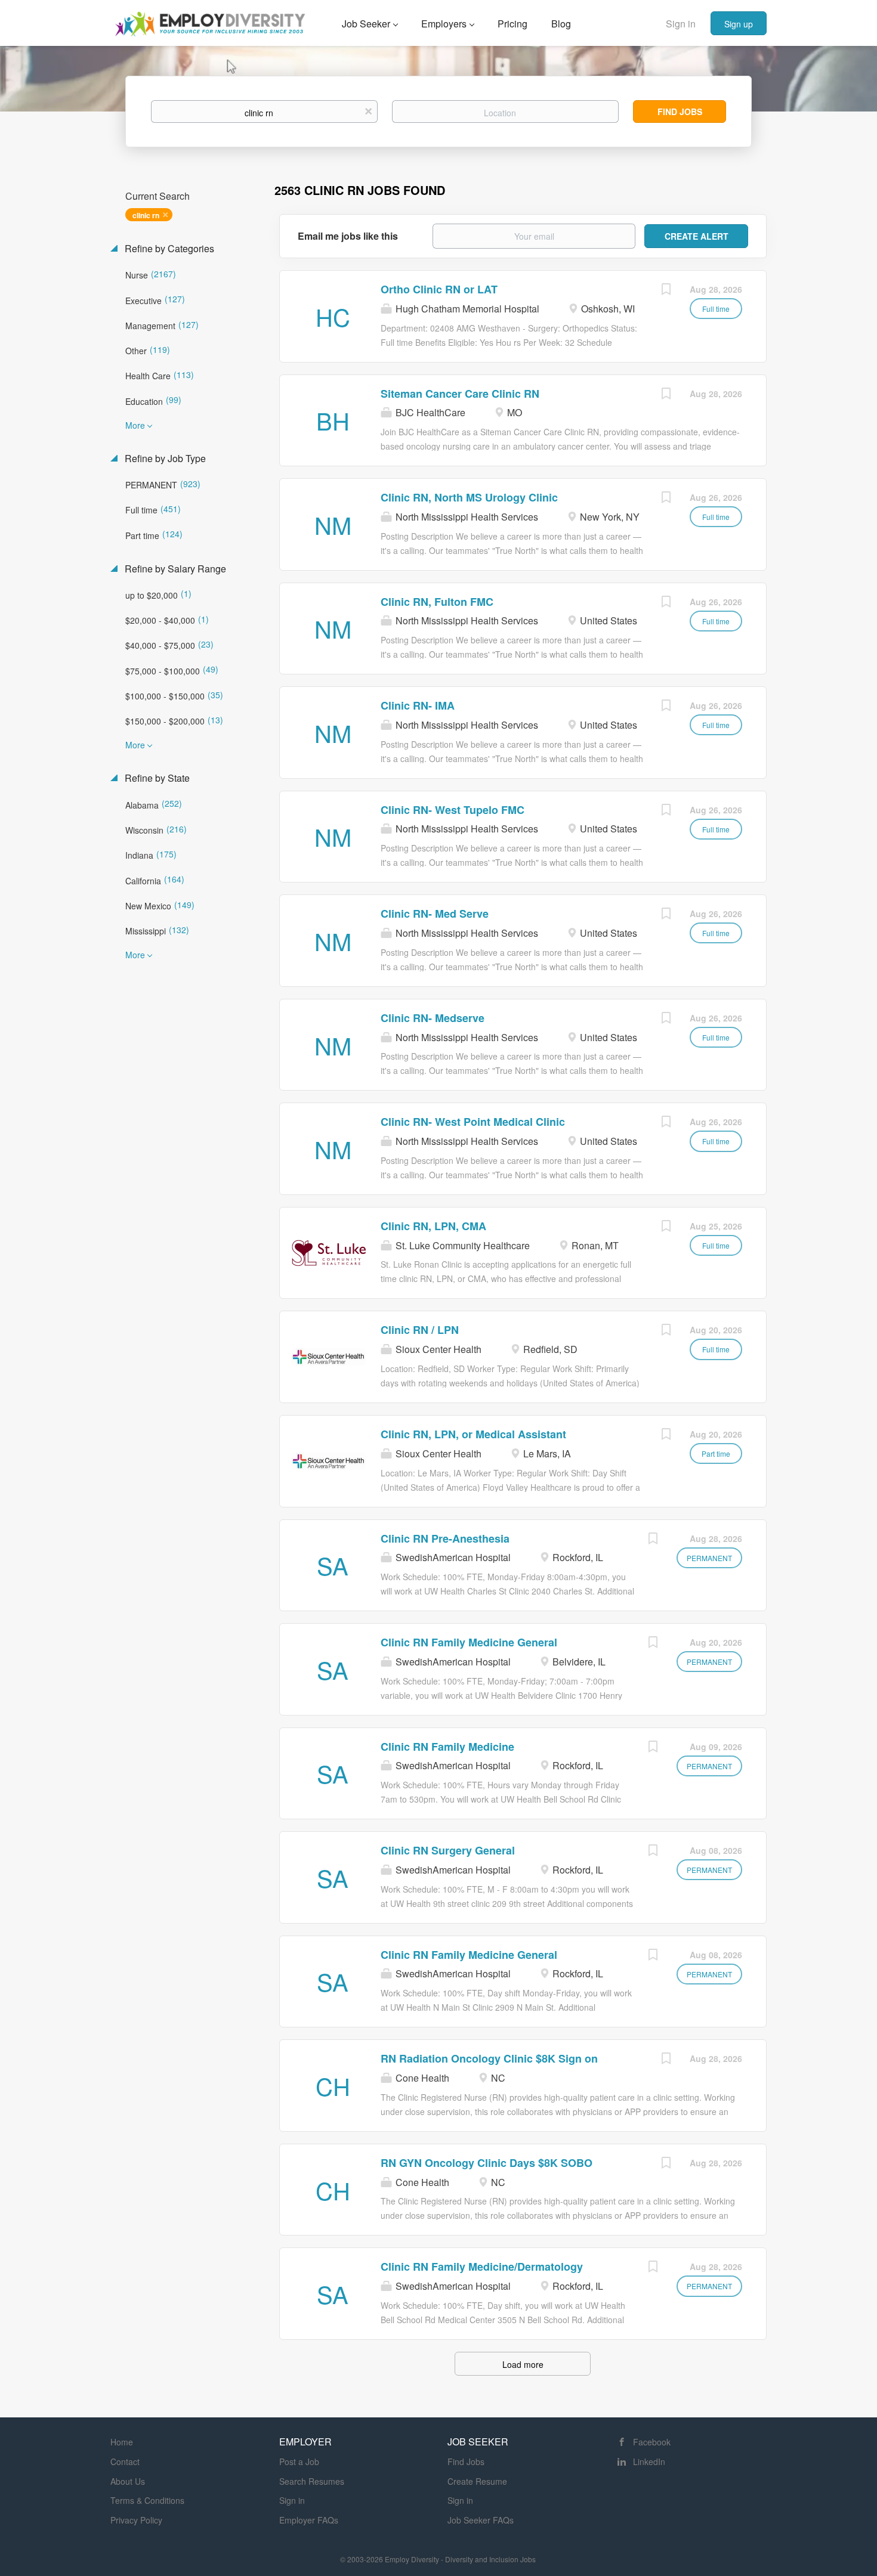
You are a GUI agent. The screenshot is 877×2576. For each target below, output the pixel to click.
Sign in (681, 24)
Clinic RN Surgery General (448, 1850)
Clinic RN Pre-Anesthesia (445, 1538)
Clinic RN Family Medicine (447, 1747)
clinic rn (146, 215)
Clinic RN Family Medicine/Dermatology (482, 2267)
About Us (128, 2481)
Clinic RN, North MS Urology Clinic (469, 497)
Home (122, 2442)
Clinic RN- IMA (418, 705)
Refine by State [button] (156, 778)
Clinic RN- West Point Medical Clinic (473, 1122)
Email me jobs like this (348, 236)
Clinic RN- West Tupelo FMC (453, 810)
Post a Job (299, 2462)
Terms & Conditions (147, 2500)
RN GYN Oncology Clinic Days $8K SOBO (487, 2163)
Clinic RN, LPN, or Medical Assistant (473, 1434)
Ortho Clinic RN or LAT (439, 289)
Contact (125, 2462)
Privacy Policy (136, 2520)
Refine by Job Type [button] (164, 459)
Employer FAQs (309, 2520)
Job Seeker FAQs (481, 2520)
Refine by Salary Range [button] (174, 569)
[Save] (666, 290)
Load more (523, 2364)
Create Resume (477, 2481)
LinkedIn (649, 2462)
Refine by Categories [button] (168, 249)
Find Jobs (680, 112)
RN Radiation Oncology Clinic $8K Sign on (489, 2058)
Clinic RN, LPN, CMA (433, 1226)
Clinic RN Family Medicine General (469, 1642)
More (135, 425)
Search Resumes (312, 2481)
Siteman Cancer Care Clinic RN (460, 394)
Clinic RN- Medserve (433, 1018)
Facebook (652, 2442)
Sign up (739, 24)
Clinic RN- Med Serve (435, 914)
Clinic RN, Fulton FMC (437, 602)
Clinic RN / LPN (420, 1330)
